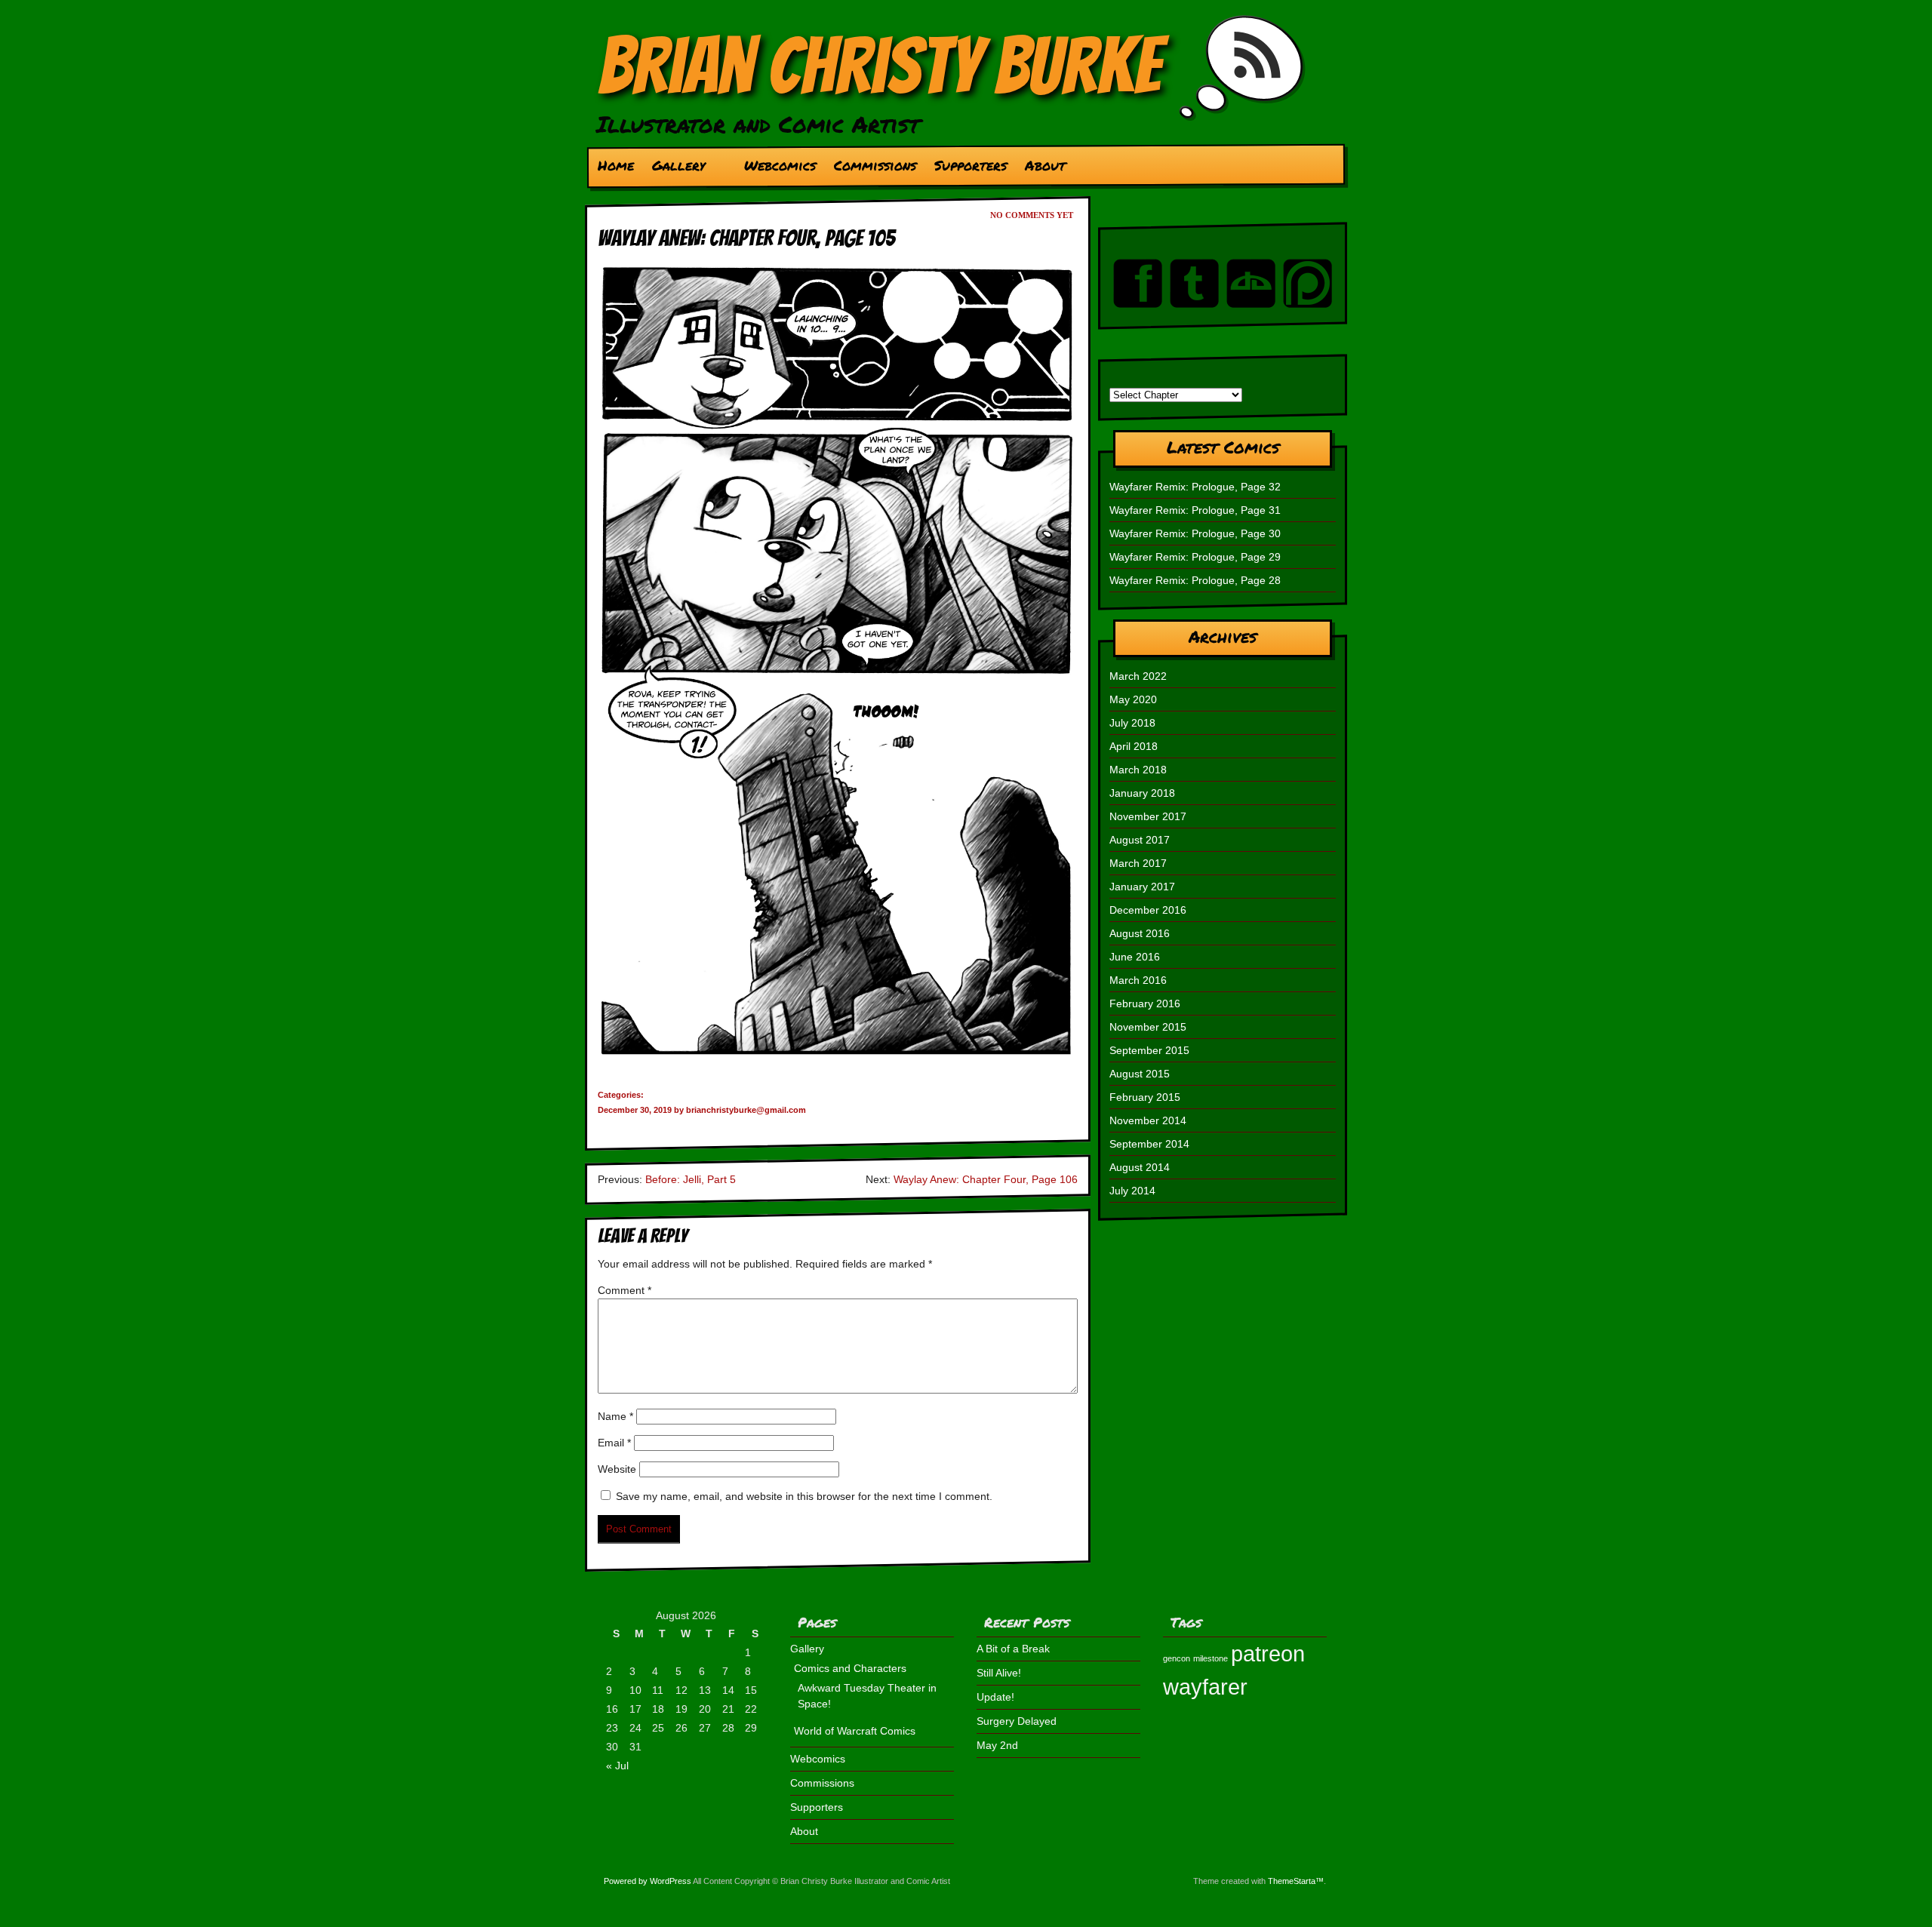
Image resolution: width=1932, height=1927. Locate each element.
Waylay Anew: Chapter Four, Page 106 (986, 1179)
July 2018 (1132, 723)
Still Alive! (999, 1673)
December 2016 (1148, 910)
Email (614, 1443)
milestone (1211, 1658)
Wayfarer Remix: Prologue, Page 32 (1195, 487)
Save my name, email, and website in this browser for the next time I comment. (804, 1496)
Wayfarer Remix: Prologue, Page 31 (1195, 510)
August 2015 (1140, 1074)
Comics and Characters (850, 1668)
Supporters (971, 165)
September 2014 (1149, 1144)
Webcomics (780, 165)
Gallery (674, 169)
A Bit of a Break (1013, 1649)
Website (617, 1469)
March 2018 (1138, 770)
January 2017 (1142, 887)
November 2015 (1148, 1027)
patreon (1268, 1653)
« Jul (617, 1766)
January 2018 (1142, 793)
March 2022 (1138, 676)
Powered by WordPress (648, 1881)
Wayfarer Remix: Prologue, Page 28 (1195, 580)
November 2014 (1148, 1120)
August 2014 (1140, 1167)
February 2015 (1145, 1097)
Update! (995, 1697)
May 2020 (1133, 699)
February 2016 (1145, 1003)
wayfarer (1205, 1687)
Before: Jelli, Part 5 (691, 1179)
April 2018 (1134, 746)
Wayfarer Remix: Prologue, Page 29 (1195, 557)
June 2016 (1135, 957)
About (1045, 165)
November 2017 (1148, 816)
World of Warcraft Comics (855, 1731)
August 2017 (1140, 840)
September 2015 (1149, 1050)
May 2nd (997, 1745)
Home (616, 165)
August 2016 (1140, 933)
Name (615, 1416)
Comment (625, 1290)
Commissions (875, 165)
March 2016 (1138, 980)
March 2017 (1138, 863)
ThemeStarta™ (1296, 1881)
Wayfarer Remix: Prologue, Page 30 (1195, 533)
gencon (1177, 1658)
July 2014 (1132, 1191)
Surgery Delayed (1017, 1721)
